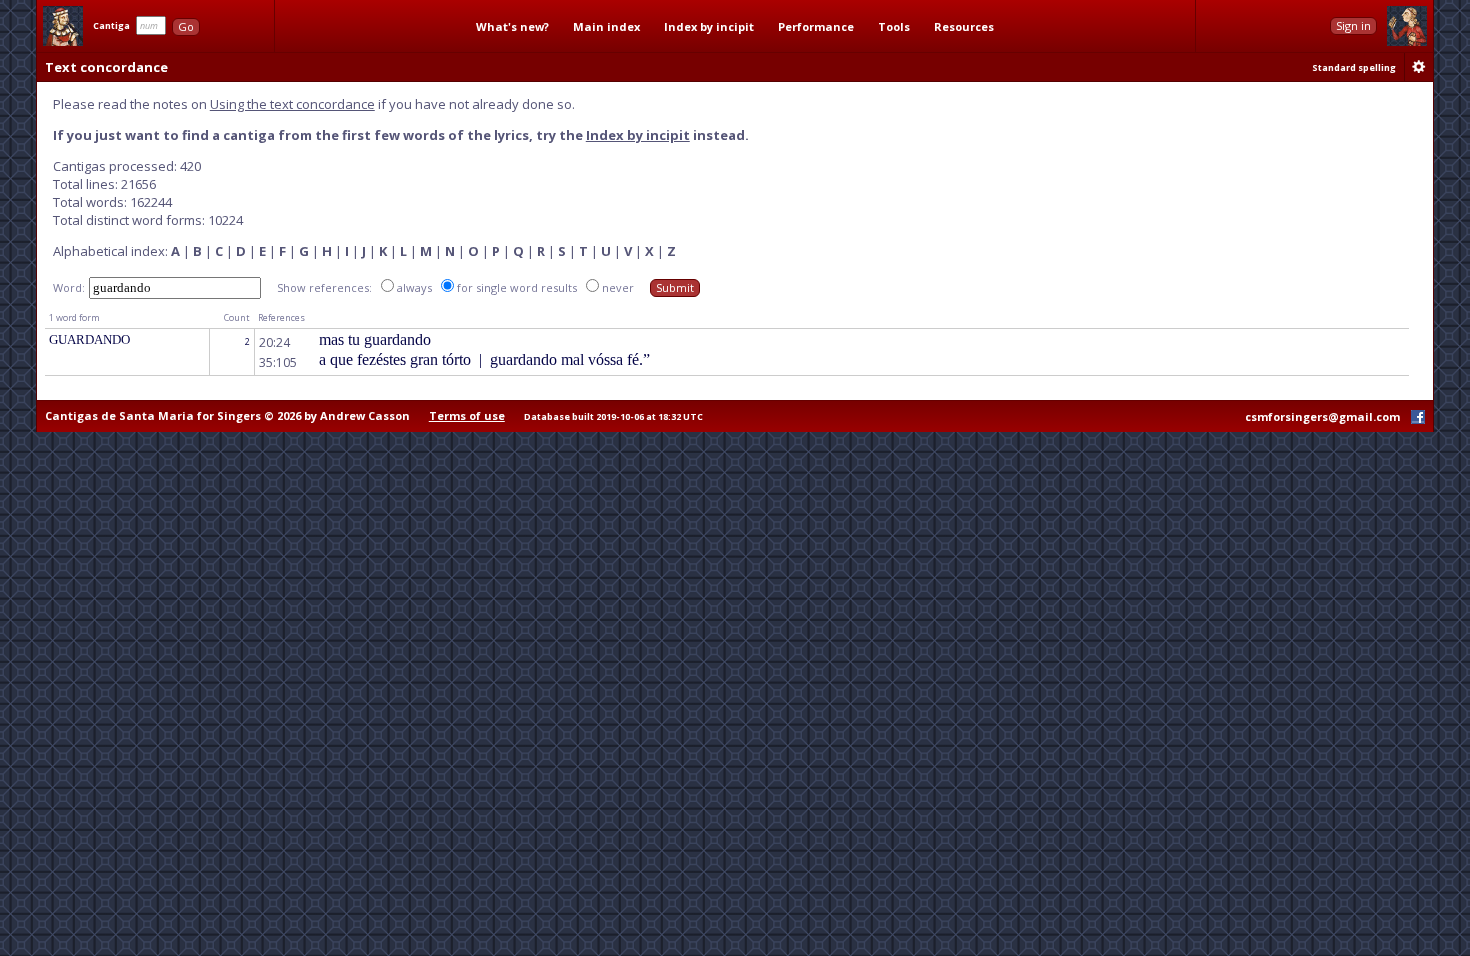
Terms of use (467, 415)
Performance (816, 26)
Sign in (1353, 25)
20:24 (274, 342)
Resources (964, 26)
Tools (894, 26)
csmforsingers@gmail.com (1322, 416)
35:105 (278, 362)
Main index (606, 26)
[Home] (63, 26)
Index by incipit (709, 26)
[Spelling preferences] (1419, 67)
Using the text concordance (292, 104)
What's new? (512, 26)
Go (186, 26)
